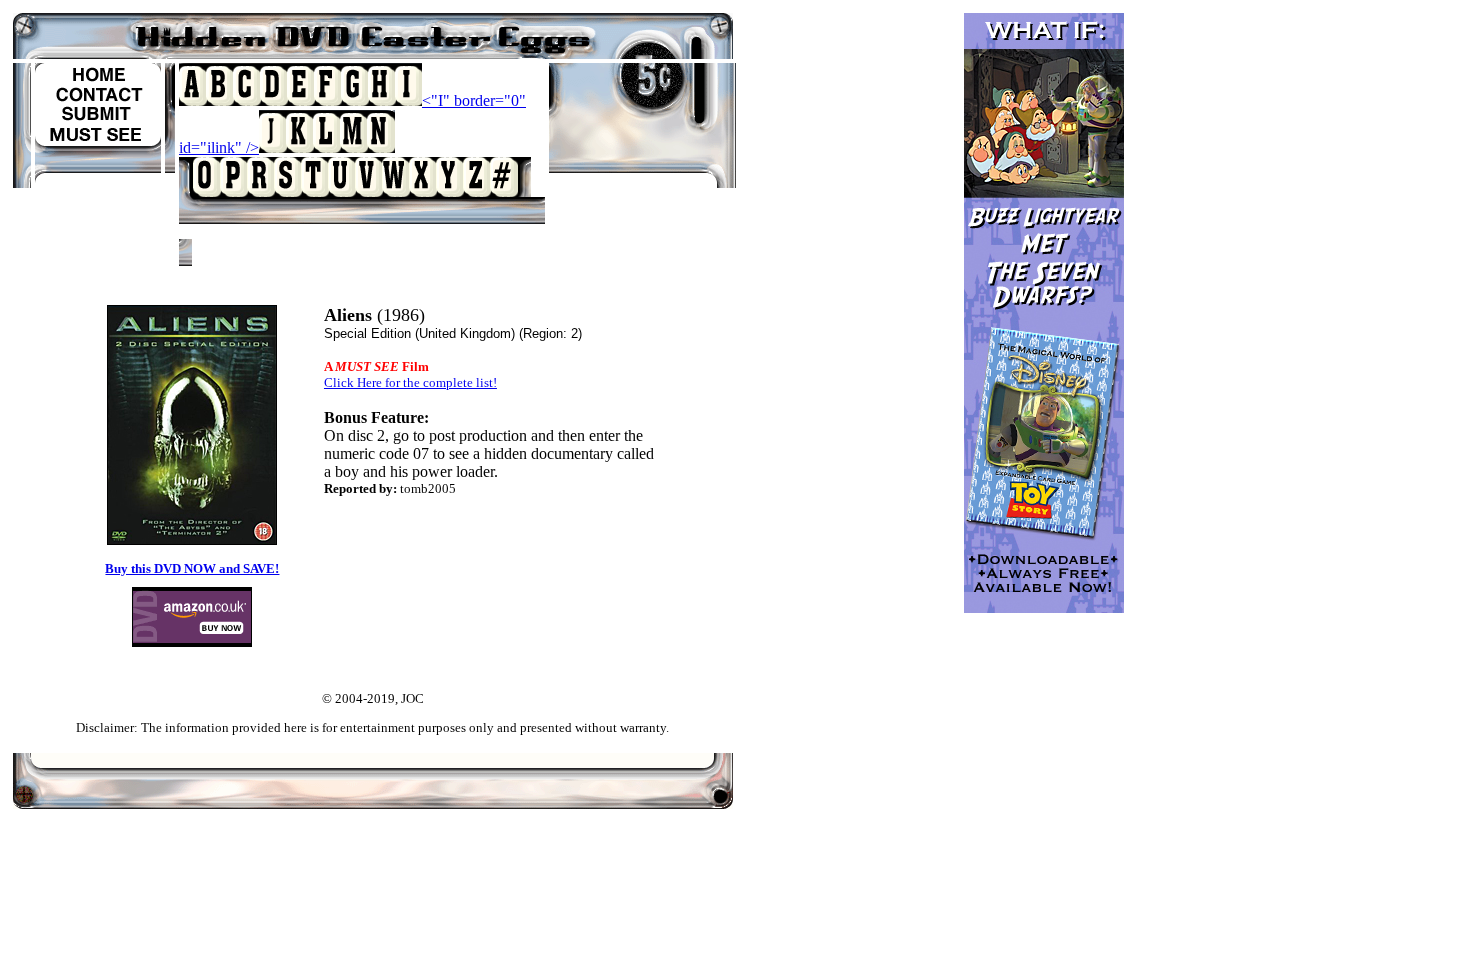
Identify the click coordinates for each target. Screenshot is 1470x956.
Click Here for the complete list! (410, 382)
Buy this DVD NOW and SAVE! (192, 568)
